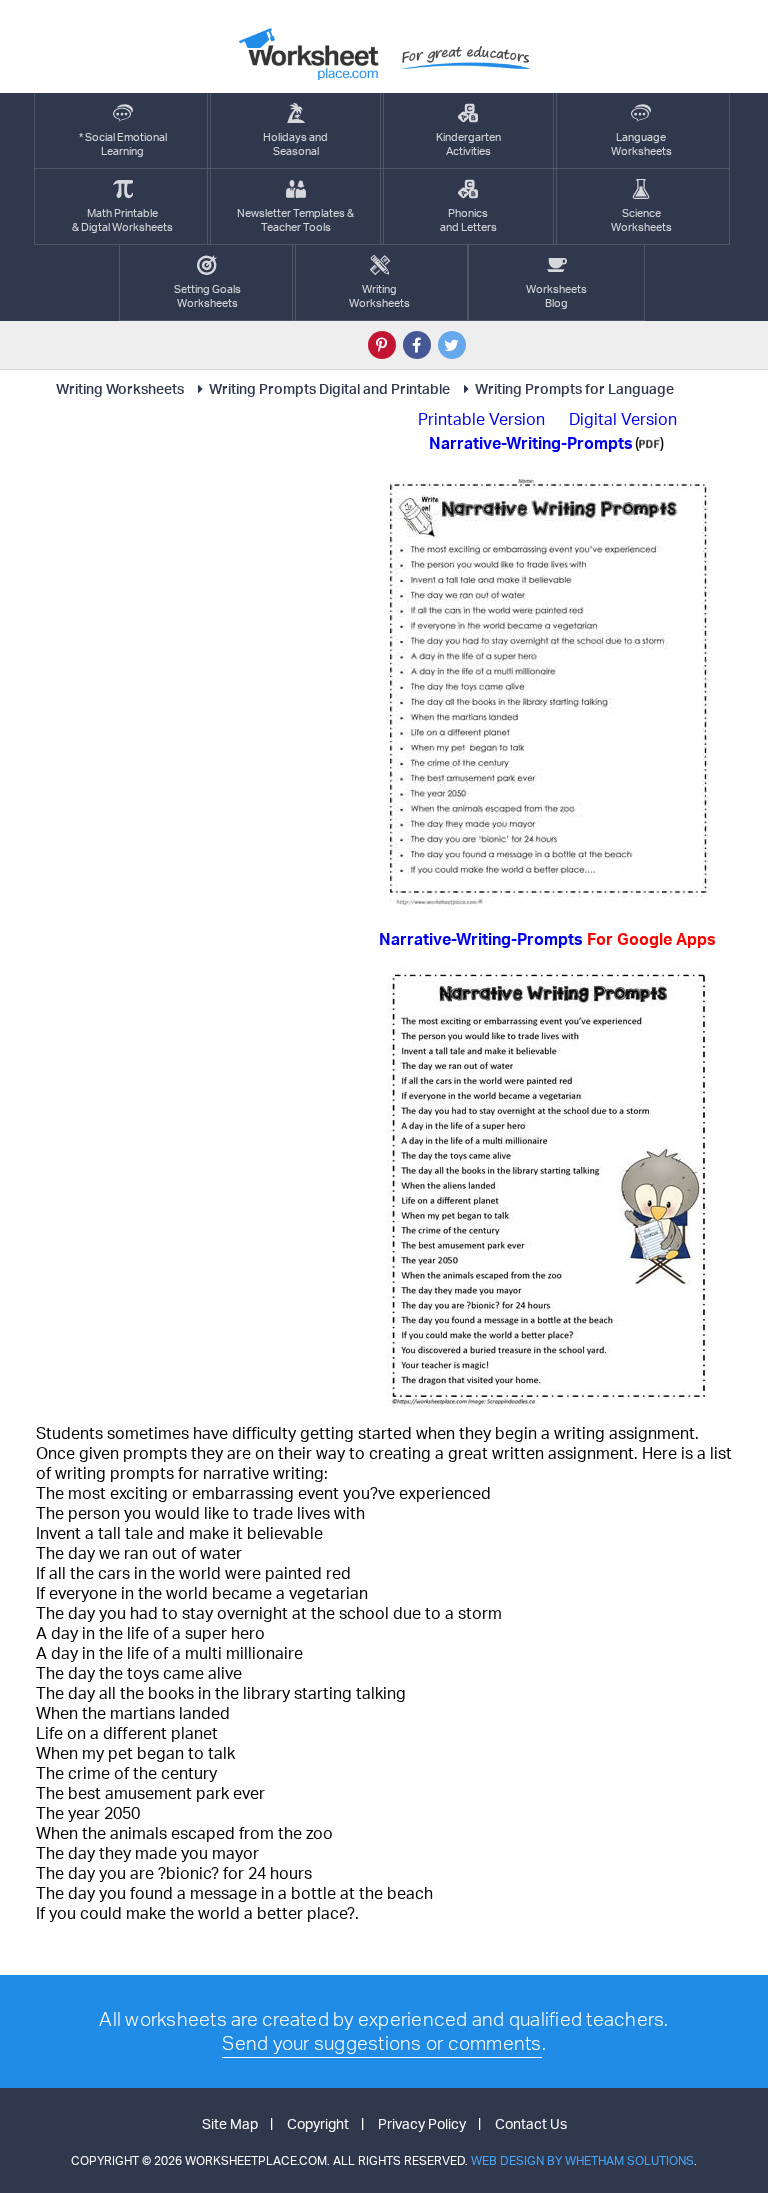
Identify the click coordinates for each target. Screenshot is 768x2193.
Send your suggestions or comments (381, 2043)
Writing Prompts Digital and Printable (329, 388)
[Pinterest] (382, 345)
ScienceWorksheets (641, 220)
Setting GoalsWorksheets (207, 296)
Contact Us (531, 2123)
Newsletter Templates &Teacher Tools (295, 220)
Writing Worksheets (120, 388)
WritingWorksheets (379, 296)
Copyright (318, 2123)
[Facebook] (417, 345)
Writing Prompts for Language (574, 388)
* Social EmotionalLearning (123, 144)
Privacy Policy (422, 2123)
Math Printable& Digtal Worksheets (122, 220)
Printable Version (481, 419)
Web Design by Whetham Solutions (582, 2160)
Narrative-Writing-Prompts (547, 939)
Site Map (230, 2123)
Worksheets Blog (556, 296)
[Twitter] (452, 345)
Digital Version (623, 419)
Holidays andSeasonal (295, 144)
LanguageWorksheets (641, 144)
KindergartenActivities (468, 144)
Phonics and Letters (468, 220)
